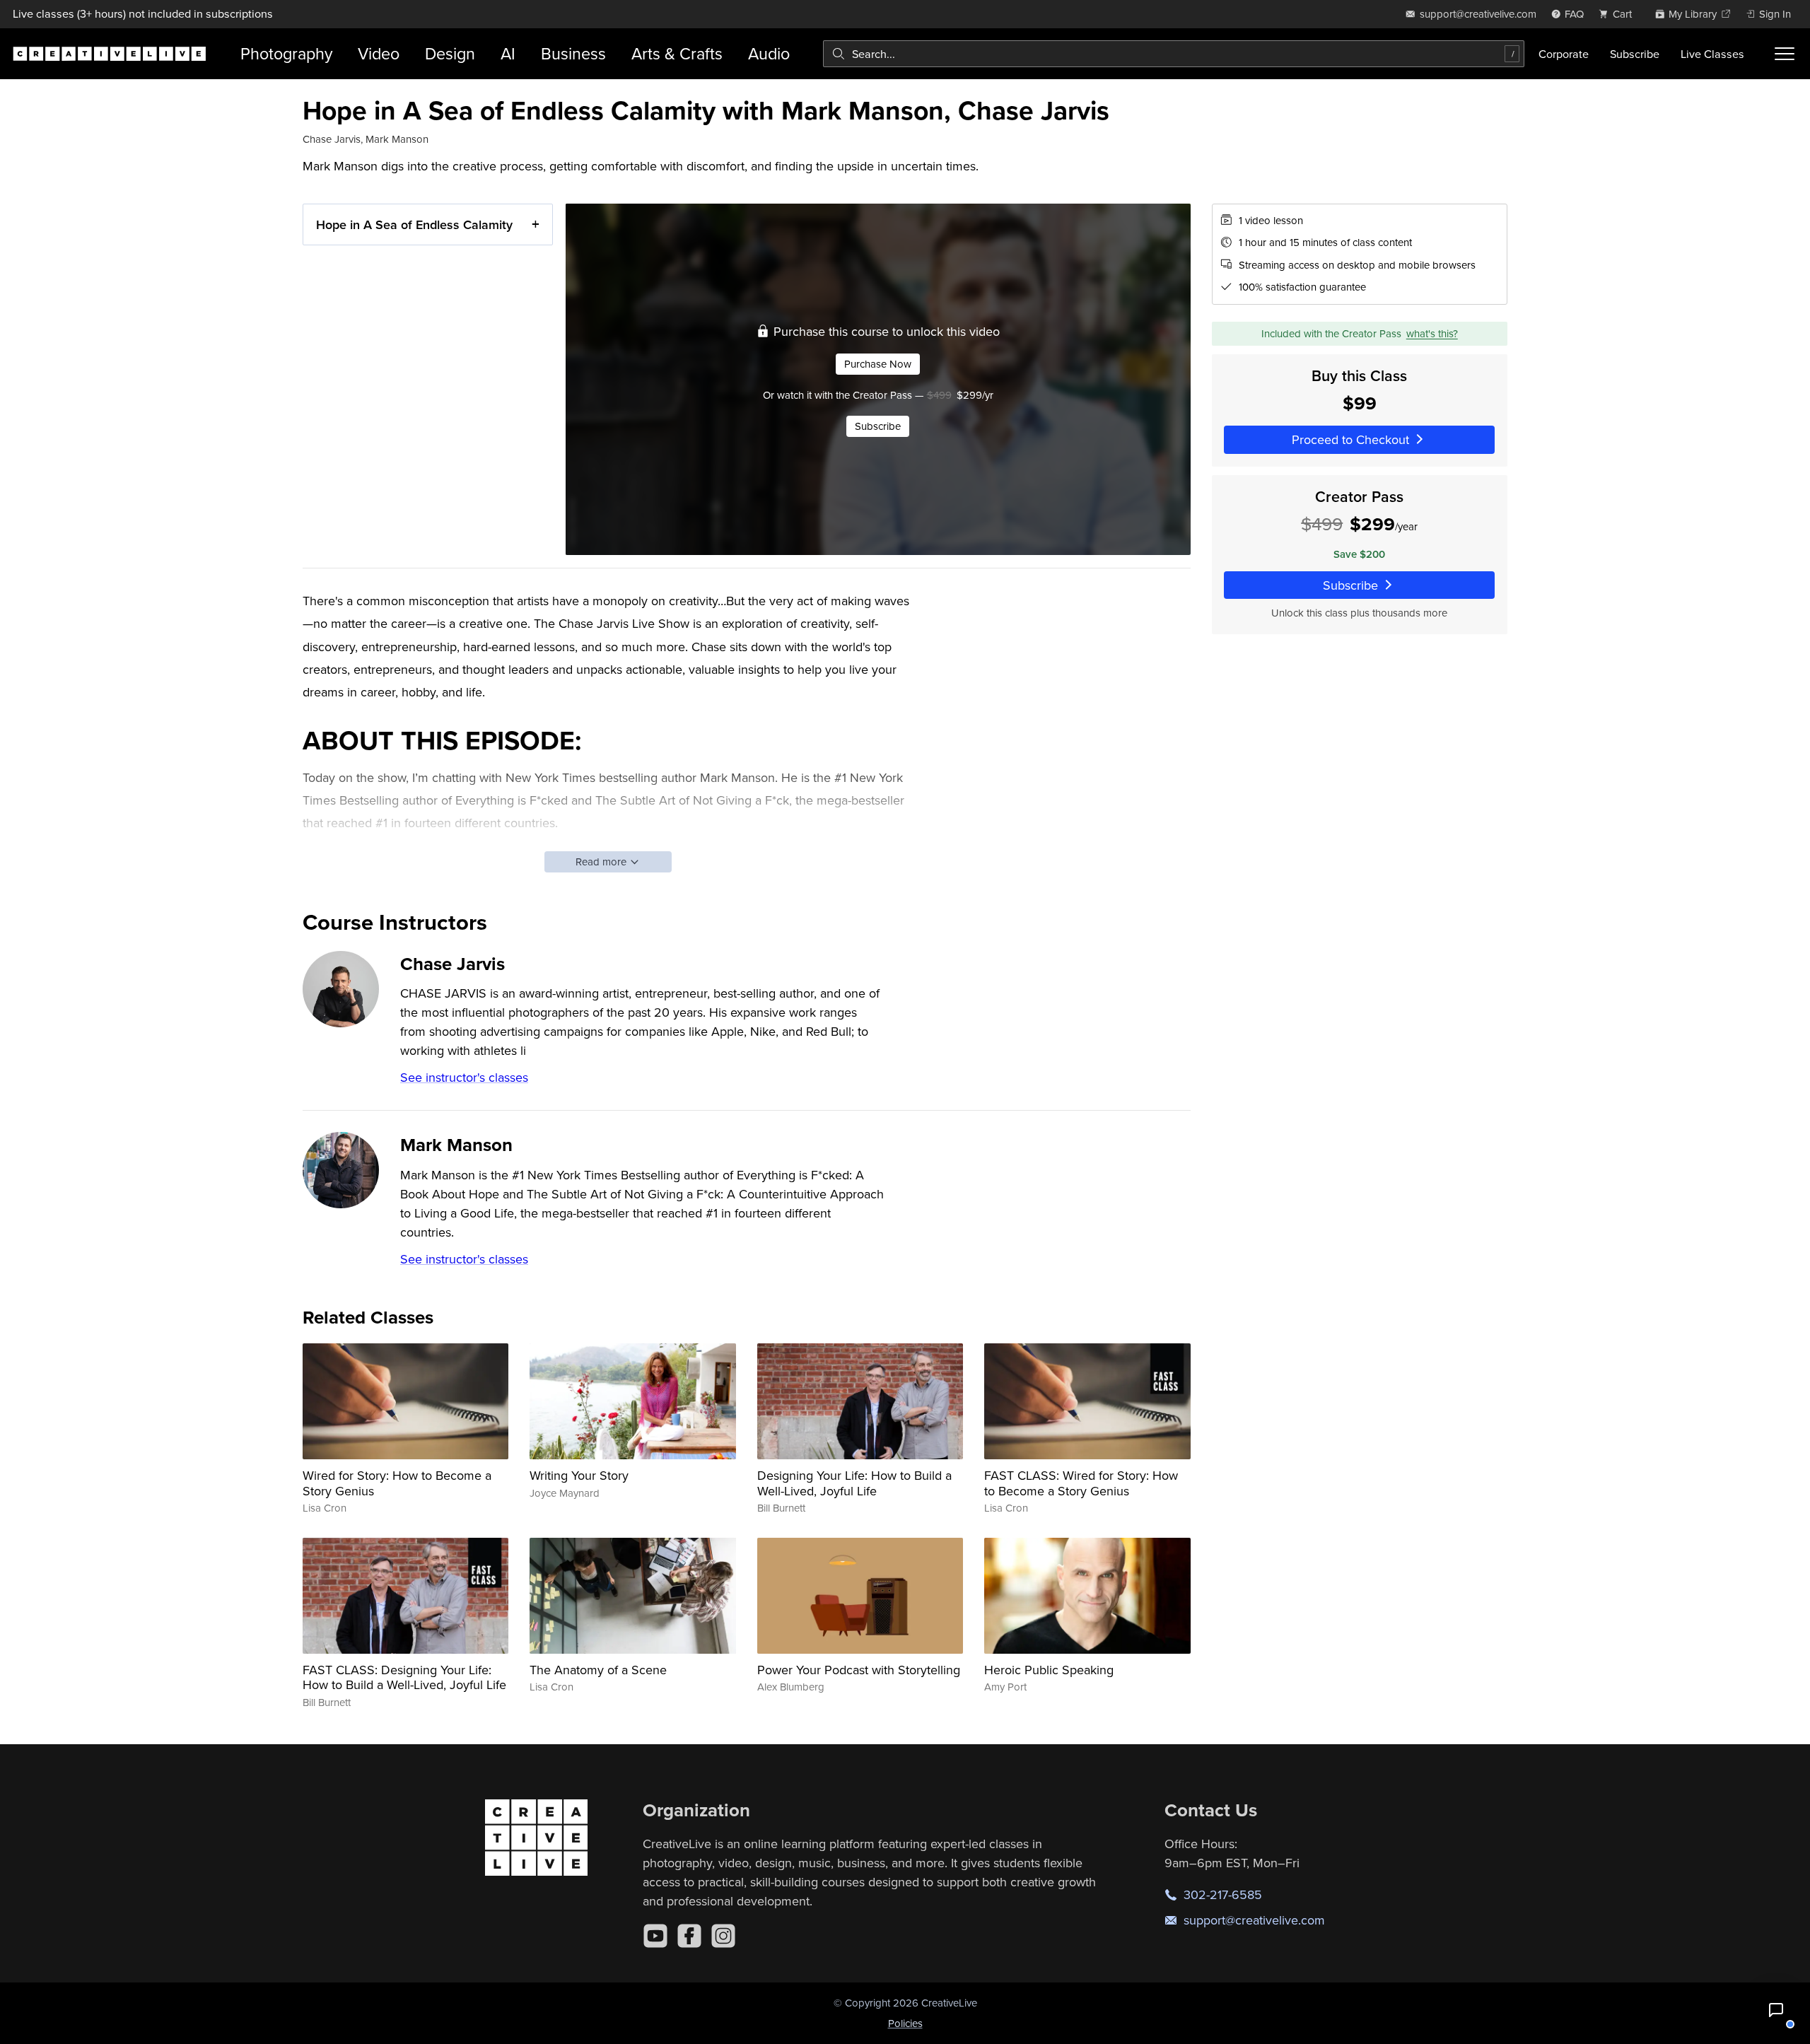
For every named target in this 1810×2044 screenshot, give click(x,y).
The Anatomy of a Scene (598, 1670)
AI (508, 53)
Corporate (1564, 54)
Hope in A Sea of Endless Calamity (414, 224)
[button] (1776, 2010)
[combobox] (1174, 54)
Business (573, 53)
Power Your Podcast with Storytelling (859, 1670)
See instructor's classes (464, 1077)
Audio (769, 53)
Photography (286, 53)
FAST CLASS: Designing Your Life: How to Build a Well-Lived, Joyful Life (404, 1677)
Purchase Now (878, 364)
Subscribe (1635, 54)
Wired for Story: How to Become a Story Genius (397, 1483)
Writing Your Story (579, 1475)
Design (450, 53)
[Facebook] (689, 1936)
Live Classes (1712, 54)
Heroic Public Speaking (1049, 1670)
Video (379, 53)
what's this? (1432, 333)
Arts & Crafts (677, 53)
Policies (905, 2023)
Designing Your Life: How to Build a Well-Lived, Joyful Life (854, 1483)
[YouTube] (655, 1936)
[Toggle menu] (1785, 54)
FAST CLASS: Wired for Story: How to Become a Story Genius (1081, 1483)
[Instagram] (723, 1936)
